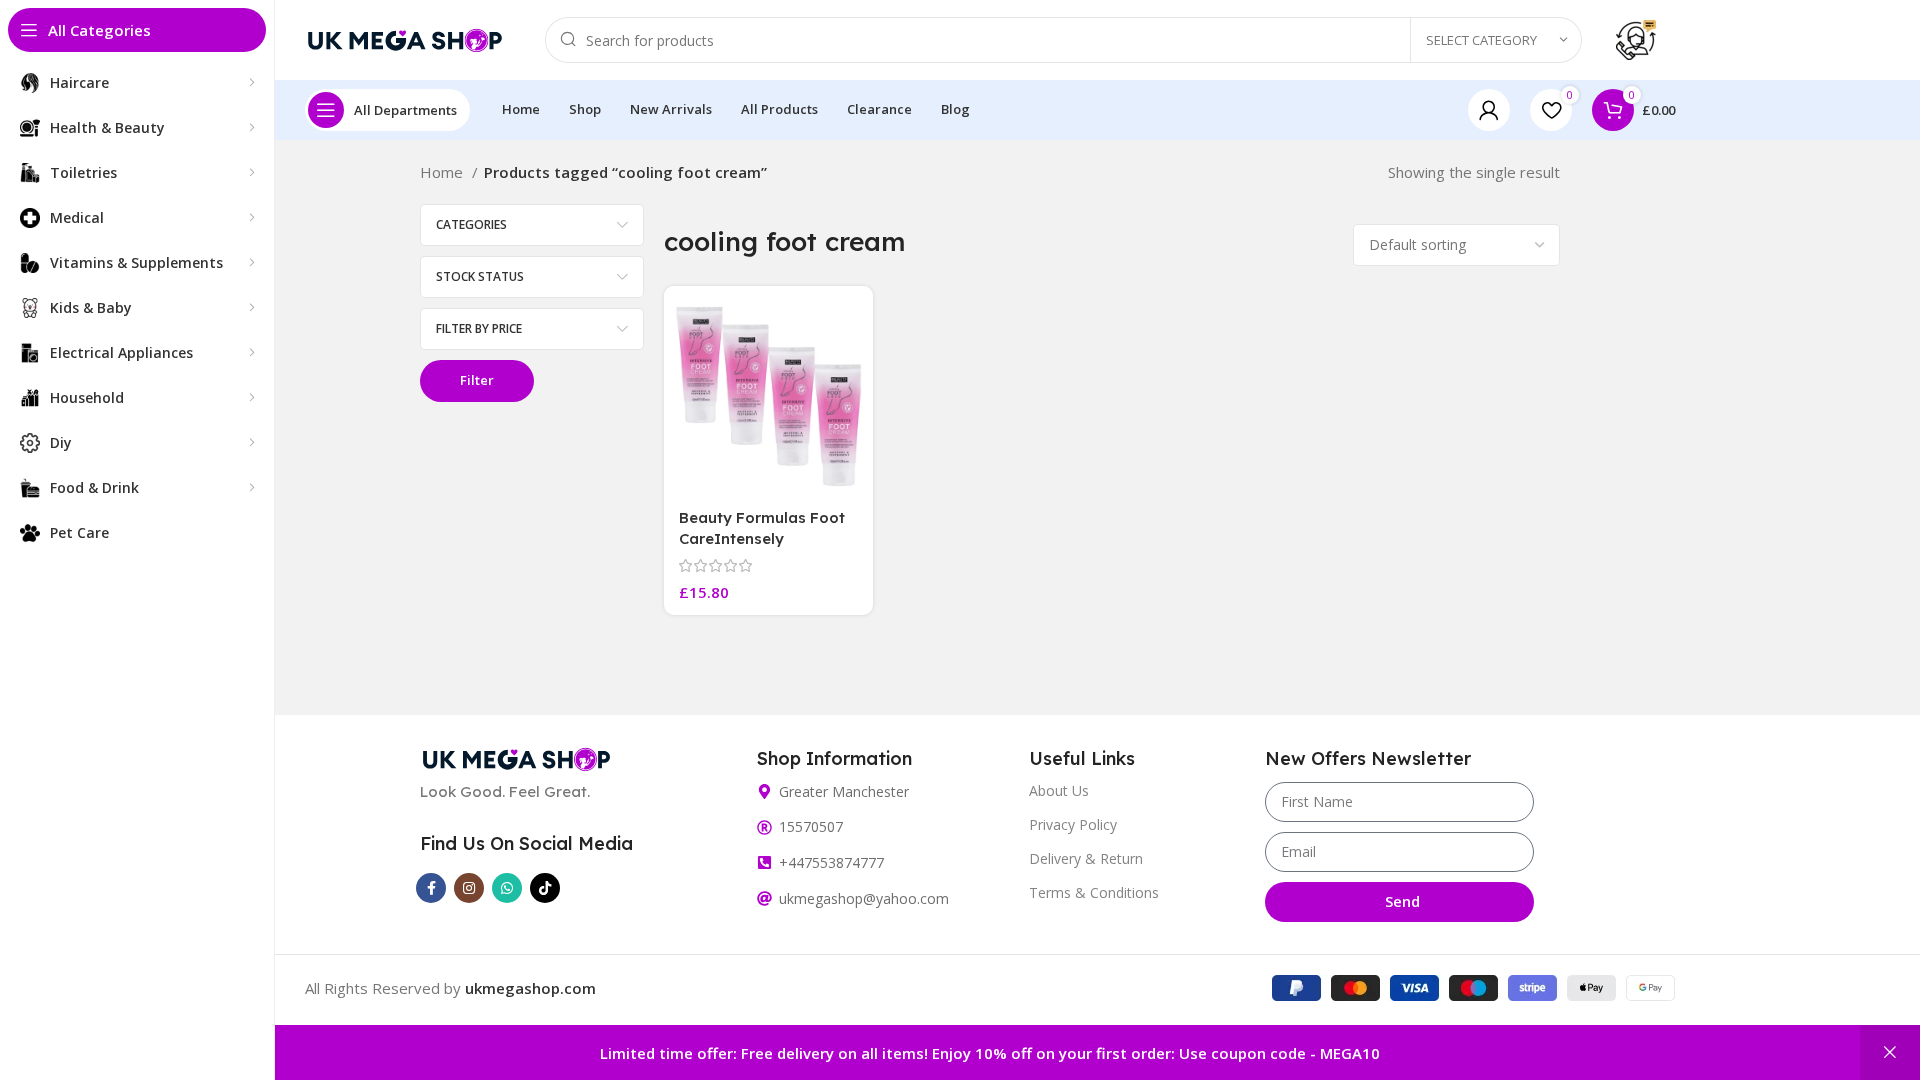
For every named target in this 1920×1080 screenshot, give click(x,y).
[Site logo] (405, 38)
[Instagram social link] (469, 888)
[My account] (1489, 110)
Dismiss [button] (1890, 1052)
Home (443, 172)
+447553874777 (831, 862)
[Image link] (516, 757)
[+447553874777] (764, 862)
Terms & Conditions (1094, 892)
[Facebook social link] (431, 888)
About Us (1059, 790)
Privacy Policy (1073, 824)
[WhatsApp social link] (507, 888)
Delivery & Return (1086, 858)
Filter (477, 380)
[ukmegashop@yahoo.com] (764, 898)
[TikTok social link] (545, 888)
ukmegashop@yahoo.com (864, 898)
